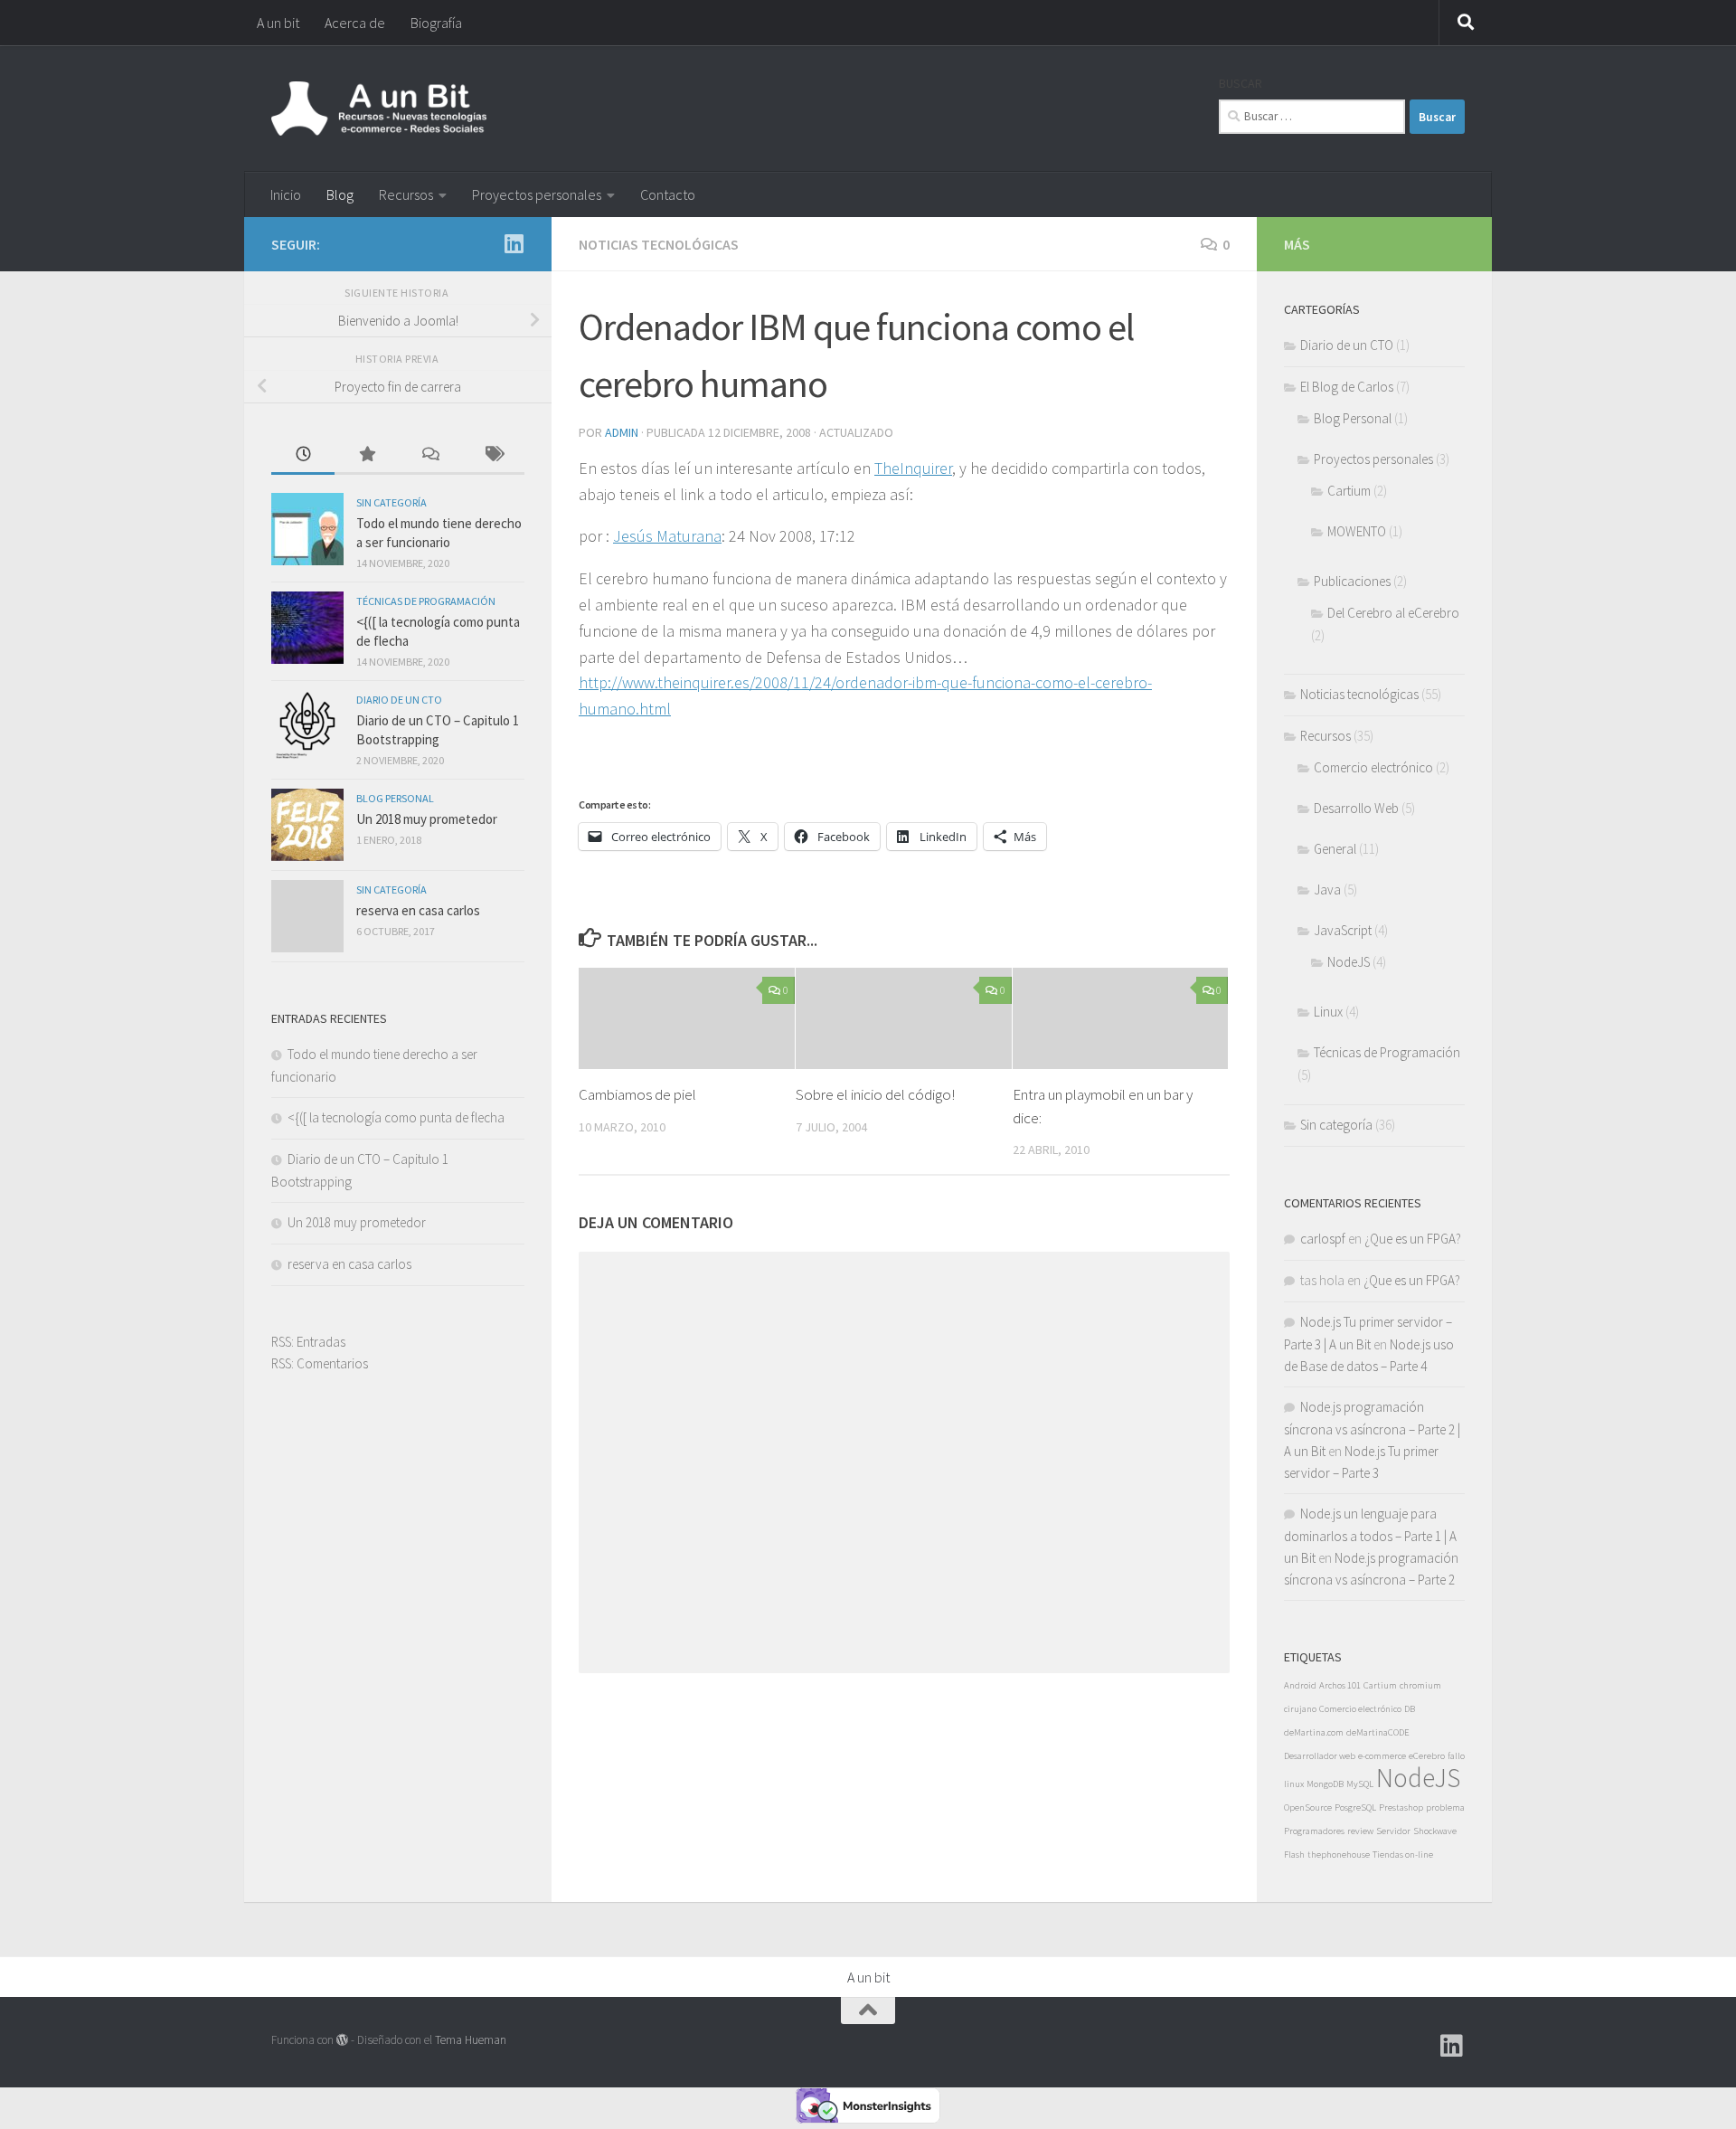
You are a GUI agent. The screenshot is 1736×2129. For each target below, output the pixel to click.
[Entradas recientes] (303, 455)
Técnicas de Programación (426, 601)
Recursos (406, 194)
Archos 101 (1340, 1685)
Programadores (1314, 1831)
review (1360, 1831)
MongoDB (1325, 1784)
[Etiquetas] (493, 455)
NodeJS (1349, 962)
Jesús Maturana (667, 536)
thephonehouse (1339, 1855)
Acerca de (355, 23)
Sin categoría (392, 502)
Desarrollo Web (1356, 808)
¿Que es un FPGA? (1413, 1239)
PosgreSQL (1355, 1807)
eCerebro (1427, 1756)
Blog (340, 194)
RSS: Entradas (308, 1342)
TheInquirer (913, 468)
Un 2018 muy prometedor (427, 819)
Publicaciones (1352, 581)
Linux (1328, 1012)
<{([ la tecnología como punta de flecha (396, 1117)
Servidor (1393, 1831)
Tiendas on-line (1403, 1855)
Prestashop (1401, 1807)
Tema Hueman (471, 2040)
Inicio (286, 194)
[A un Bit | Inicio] (379, 109)
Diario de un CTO (399, 700)
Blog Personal (395, 798)
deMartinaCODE (1378, 1732)
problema (1445, 1807)
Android (1300, 1685)
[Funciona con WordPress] (342, 2040)
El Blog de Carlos (1347, 387)
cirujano (1300, 1709)
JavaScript (1343, 930)
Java (1327, 889)
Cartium (1349, 491)
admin (622, 432)
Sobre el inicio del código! (875, 1094)
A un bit (278, 23)
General (1335, 849)
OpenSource (1308, 1807)
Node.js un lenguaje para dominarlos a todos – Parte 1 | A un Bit (1370, 1536)
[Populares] (366, 455)
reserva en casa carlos (418, 910)
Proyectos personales (537, 194)
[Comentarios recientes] (429, 455)
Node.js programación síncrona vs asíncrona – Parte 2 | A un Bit (1372, 1429)
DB (1410, 1709)
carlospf (1323, 1239)
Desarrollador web (1320, 1756)
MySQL (1360, 1784)
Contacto (668, 194)
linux (1294, 1784)
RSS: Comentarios (320, 1363)
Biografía (436, 23)
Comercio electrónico (1373, 767)
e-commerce (1382, 1756)
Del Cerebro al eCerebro (1393, 613)
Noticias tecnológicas (659, 244)
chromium (1420, 1685)
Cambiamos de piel (637, 1094)
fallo (1456, 1756)
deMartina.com (1314, 1732)
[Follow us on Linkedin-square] (514, 243)
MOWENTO (1357, 531)
